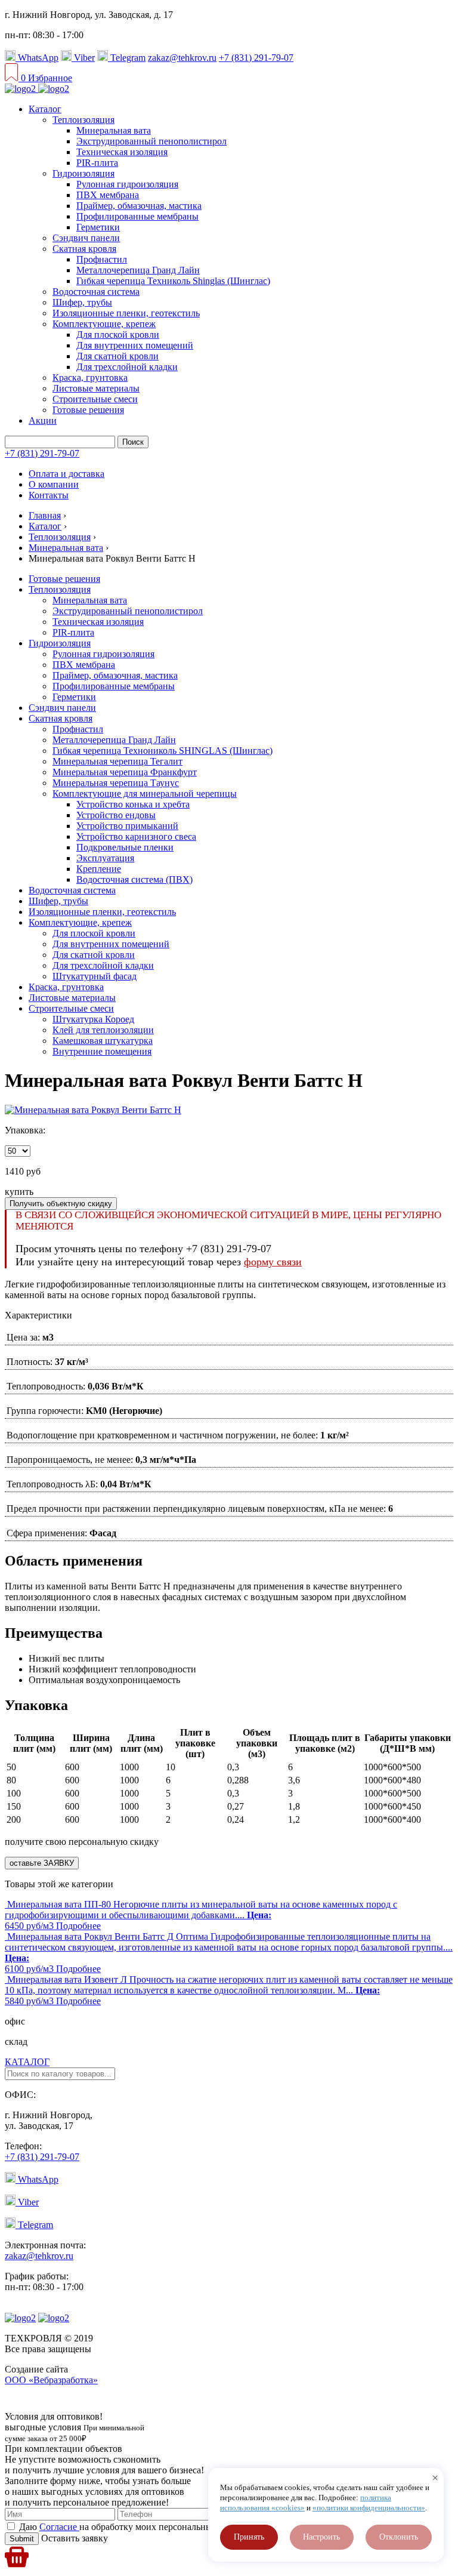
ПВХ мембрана (108, 195)
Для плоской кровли (118, 335)
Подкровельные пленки (125, 847)
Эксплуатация (105, 858)
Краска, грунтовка (90, 378)
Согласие (59, 2527)
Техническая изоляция (122, 152)
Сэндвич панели (86, 238)
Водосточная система (96, 292)
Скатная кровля (84, 249)
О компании (54, 484)
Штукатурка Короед (93, 1019)
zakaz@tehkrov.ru (182, 58)
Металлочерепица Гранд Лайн (138, 270)
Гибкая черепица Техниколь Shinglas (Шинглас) (173, 281)
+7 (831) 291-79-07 (256, 58)
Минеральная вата (114, 130)
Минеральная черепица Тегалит (117, 761)
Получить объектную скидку (61, 1204)
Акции (43, 420)
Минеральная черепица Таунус (116, 783)
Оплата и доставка (66, 474)
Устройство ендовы (116, 815)
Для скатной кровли (117, 356)
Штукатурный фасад (95, 976)
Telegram (127, 58)
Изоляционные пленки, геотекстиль (126, 313)
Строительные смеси (95, 399)
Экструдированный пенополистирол (151, 141)
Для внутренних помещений (135, 345)
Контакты (49, 495)
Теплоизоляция (83, 120)
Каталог (45, 109)
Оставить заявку (73, 2538)
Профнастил (102, 259)
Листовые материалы (96, 388)
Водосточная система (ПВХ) (134, 879)
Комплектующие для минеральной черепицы (145, 794)
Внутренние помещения (102, 1051)
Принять (249, 2537)
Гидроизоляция (83, 173)
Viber (83, 58)
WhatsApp (37, 58)
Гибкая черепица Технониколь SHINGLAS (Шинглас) (163, 751)
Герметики (98, 227)
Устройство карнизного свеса (136, 836)
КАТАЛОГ (27, 2062)
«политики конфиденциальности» (369, 2508)
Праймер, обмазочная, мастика (139, 206)
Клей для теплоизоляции (103, 1030)
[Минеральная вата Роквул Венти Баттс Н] (93, 1110)
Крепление (99, 869)
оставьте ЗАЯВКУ (42, 1863)
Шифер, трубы (82, 302)
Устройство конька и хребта (133, 804)
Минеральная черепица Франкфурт (125, 772)
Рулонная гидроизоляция (127, 184)
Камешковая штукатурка (103, 1041)
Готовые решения (88, 410)
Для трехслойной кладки (127, 367)
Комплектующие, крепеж (104, 324)
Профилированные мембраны (137, 216)
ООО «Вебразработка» (51, 2380)
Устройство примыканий (127, 826)
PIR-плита (97, 163)
